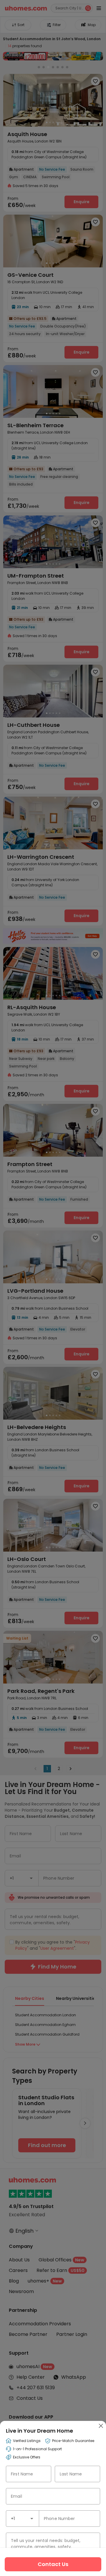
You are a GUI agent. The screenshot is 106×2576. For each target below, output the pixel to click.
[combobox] (23, 2519)
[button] (32, 2519)
